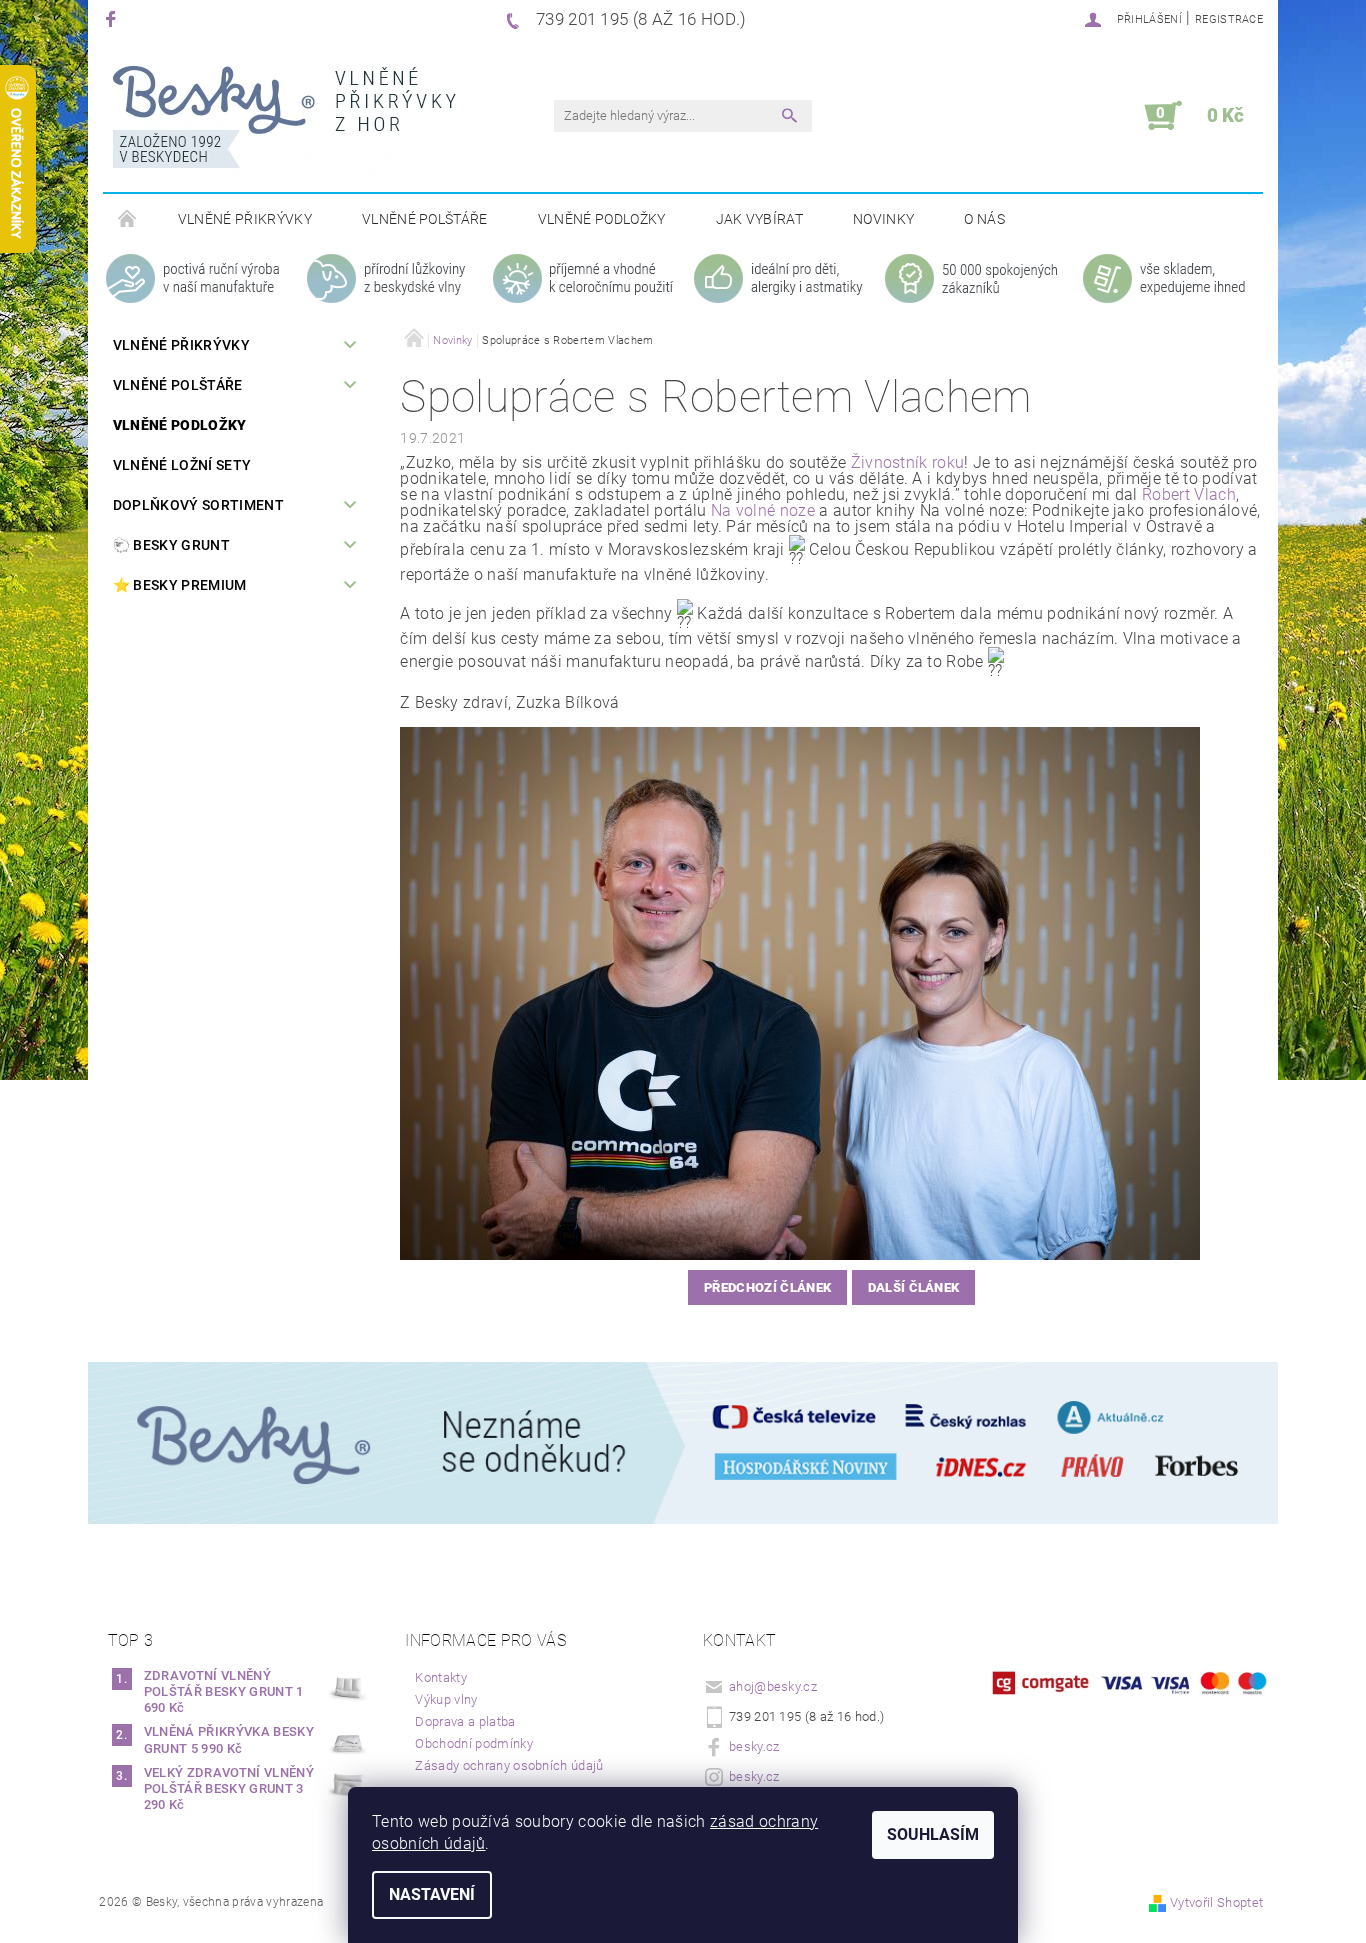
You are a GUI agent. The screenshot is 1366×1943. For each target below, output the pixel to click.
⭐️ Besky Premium (180, 585)
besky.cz (754, 1746)
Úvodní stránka (128, 220)
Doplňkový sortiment (198, 505)
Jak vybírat (760, 219)
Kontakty (441, 1677)
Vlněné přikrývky (245, 219)
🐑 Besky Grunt (171, 545)
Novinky (883, 219)
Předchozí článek (767, 1287)
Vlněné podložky (602, 219)
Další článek (914, 1287)
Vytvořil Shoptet (1216, 1902)
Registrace (1229, 19)
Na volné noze (763, 510)
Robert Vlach (1189, 494)
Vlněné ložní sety (182, 465)
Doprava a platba (465, 1721)
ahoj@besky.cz (773, 1686)
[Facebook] (113, 18)
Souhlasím (933, 1834)
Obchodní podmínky (473, 1743)
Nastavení (432, 1894)
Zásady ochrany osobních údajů (509, 1765)
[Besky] (284, 126)
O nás (984, 219)
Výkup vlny (446, 1699)
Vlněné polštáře (425, 219)
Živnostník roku (908, 462)
